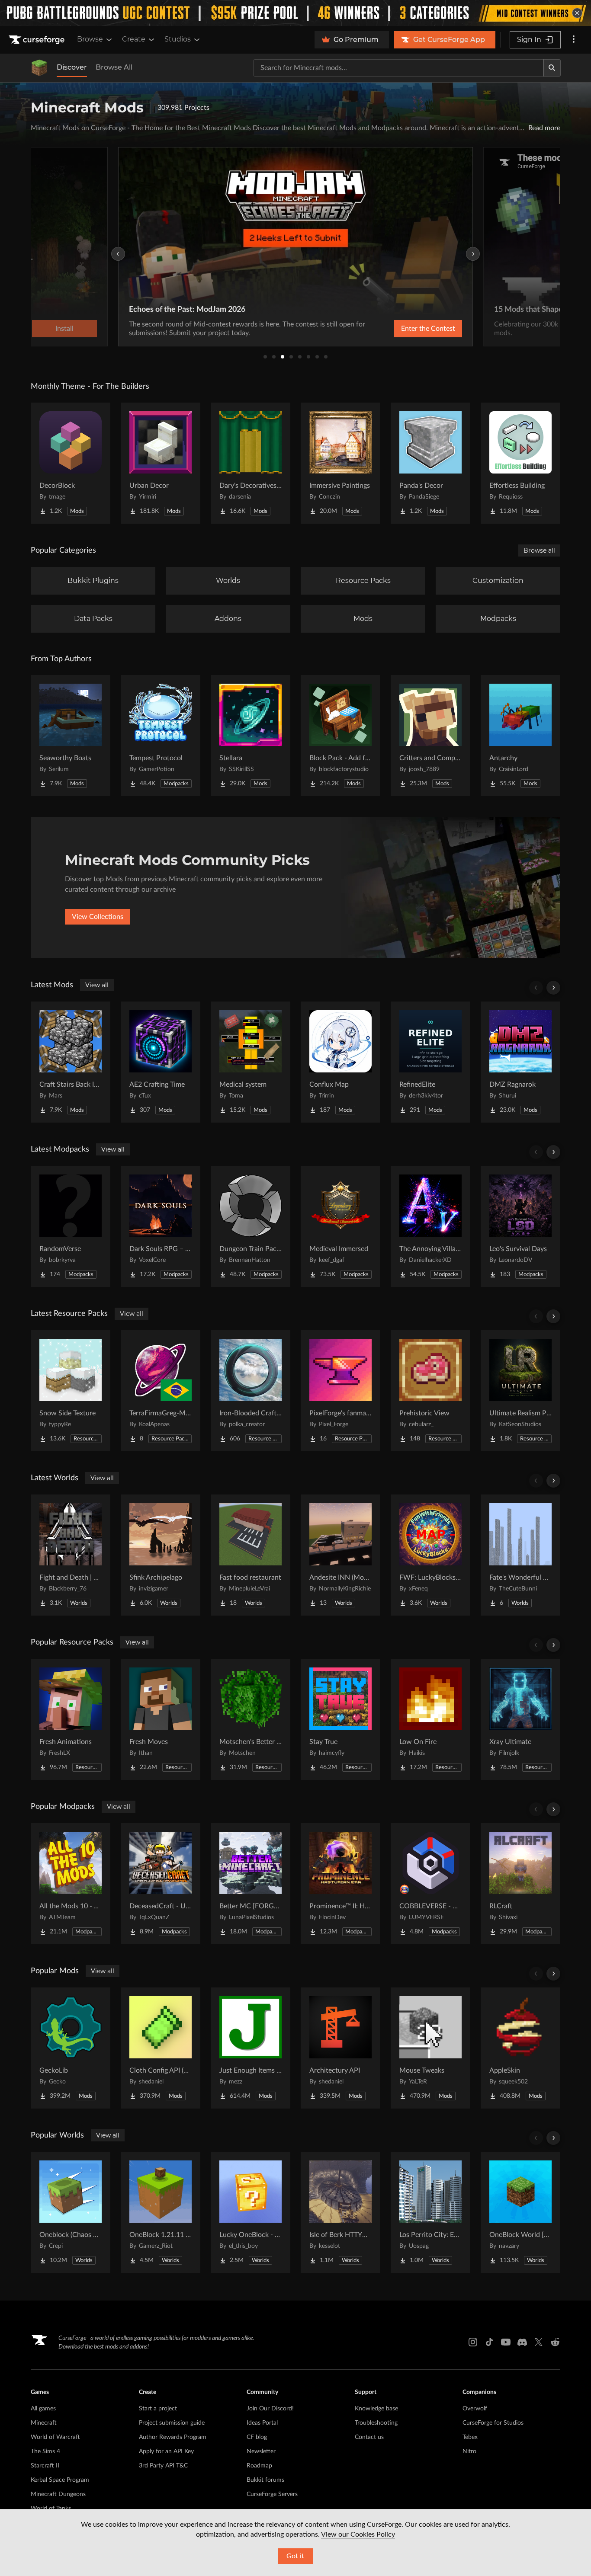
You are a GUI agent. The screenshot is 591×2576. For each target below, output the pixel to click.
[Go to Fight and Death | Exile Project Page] (71, 1555)
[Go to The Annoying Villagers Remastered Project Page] (430, 1226)
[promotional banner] (295, 13)
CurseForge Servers (272, 2494)
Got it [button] (295, 2556)
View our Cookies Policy (358, 2534)
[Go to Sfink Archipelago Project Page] (161, 1555)
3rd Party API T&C (163, 2466)
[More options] (574, 40)
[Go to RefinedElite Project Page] (430, 1062)
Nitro (469, 2451)
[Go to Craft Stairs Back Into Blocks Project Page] (71, 1062)
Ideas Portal (262, 2423)
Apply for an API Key (166, 2451)
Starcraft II (45, 2466)
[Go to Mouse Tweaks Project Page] (430, 2048)
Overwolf (475, 2409)
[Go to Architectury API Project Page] (340, 2048)
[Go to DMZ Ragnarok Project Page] (520, 1062)
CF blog (257, 2437)
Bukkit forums (265, 2480)
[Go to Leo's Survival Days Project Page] (520, 1226)
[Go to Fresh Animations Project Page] (71, 1719)
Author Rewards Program (173, 2437)
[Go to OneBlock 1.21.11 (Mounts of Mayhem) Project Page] (161, 2212)
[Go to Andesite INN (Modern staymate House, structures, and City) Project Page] (340, 1555)
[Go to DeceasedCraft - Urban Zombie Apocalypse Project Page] (161, 1884)
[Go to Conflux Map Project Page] (340, 1062)
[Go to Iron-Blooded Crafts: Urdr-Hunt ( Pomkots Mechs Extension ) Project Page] (251, 1391)
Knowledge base (376, 2409)
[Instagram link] (473, 2342)
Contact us (369, 2437)
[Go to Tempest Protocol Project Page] (161, 736)
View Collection (405, 329)
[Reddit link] (555, 2342)
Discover (72, 67)
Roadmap (259, 2466)
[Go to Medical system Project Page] (251, 1062)
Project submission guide (172, 2423)
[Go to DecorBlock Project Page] (71, 463)
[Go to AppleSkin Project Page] (520, 2048)
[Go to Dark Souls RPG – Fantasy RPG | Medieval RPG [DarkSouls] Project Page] (161, 1226)
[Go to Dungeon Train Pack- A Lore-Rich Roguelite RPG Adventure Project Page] (251, 1226)
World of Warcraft (55, 2437)
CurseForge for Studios (493, 2423)
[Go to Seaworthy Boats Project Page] (71, 736)
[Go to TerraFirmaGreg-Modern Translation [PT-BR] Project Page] (161, 1391)
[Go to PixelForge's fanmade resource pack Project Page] (340, 1391)
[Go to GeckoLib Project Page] (71, 2048)
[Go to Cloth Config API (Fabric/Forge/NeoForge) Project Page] (161, 2048)
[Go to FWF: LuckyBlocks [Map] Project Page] (430, 1555)
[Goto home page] (38, 40)
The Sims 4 (45, 2451)
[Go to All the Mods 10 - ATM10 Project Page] (71, 1884)
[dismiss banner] (577, 13)
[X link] (539, 2342)
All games (43, 2409)
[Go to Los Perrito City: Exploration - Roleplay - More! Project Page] (430, 2212)
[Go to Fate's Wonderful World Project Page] (520, 1555)
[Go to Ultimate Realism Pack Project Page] (520, 1391)
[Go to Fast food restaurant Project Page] (251, 1555)
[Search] (552, 68)
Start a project (158, 2409)
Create (134, 39)
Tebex (470, 2437)
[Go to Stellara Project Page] (251, 736)
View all (97, 985)
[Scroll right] (553, 988)
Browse (90, 39)
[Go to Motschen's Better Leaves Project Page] (251, 1719)
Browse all (539, 550)
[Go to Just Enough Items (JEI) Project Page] (251, 2048)
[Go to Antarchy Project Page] (520, 736)
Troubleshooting (376, 2423)
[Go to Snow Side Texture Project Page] (71, 1391)
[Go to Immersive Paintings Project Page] (340, 463)
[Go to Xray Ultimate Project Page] (520, 1719)
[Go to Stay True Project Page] (340, 1719)
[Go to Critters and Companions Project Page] (430, 736)
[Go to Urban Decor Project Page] (161, 463)
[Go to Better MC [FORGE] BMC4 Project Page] (251, 1884)
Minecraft (44, 2423)
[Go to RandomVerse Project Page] (71, 1226)
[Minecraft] (39, 68)
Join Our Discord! (270, 2409)
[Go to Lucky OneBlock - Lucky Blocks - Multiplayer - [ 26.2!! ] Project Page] (251, 2212)
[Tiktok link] (489, 2342)
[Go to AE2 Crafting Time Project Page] (161, 1062)
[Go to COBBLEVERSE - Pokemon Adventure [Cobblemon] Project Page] (430, 1884)
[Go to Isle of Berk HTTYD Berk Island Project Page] (340, 2212)
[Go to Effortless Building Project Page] (520, 463)
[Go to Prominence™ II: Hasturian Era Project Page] (340, 1884)
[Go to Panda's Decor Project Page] (430, 463)
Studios (178, 39)
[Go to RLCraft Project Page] (520, 1884)
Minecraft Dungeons (58, 2494)
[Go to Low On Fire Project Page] (430, 1719)
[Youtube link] (506, 2342)
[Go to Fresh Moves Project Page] (161, 1719)
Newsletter (261, 2451)
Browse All (114, 67)
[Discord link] (522, 2342)
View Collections (98, 917)
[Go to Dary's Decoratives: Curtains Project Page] (251, 463)
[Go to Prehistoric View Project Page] (430, 1391)
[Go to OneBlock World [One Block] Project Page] (520, 2212)
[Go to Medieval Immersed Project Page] (340, 1226)
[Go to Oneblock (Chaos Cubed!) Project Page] (71, 2212)
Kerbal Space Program (60, 2480)
